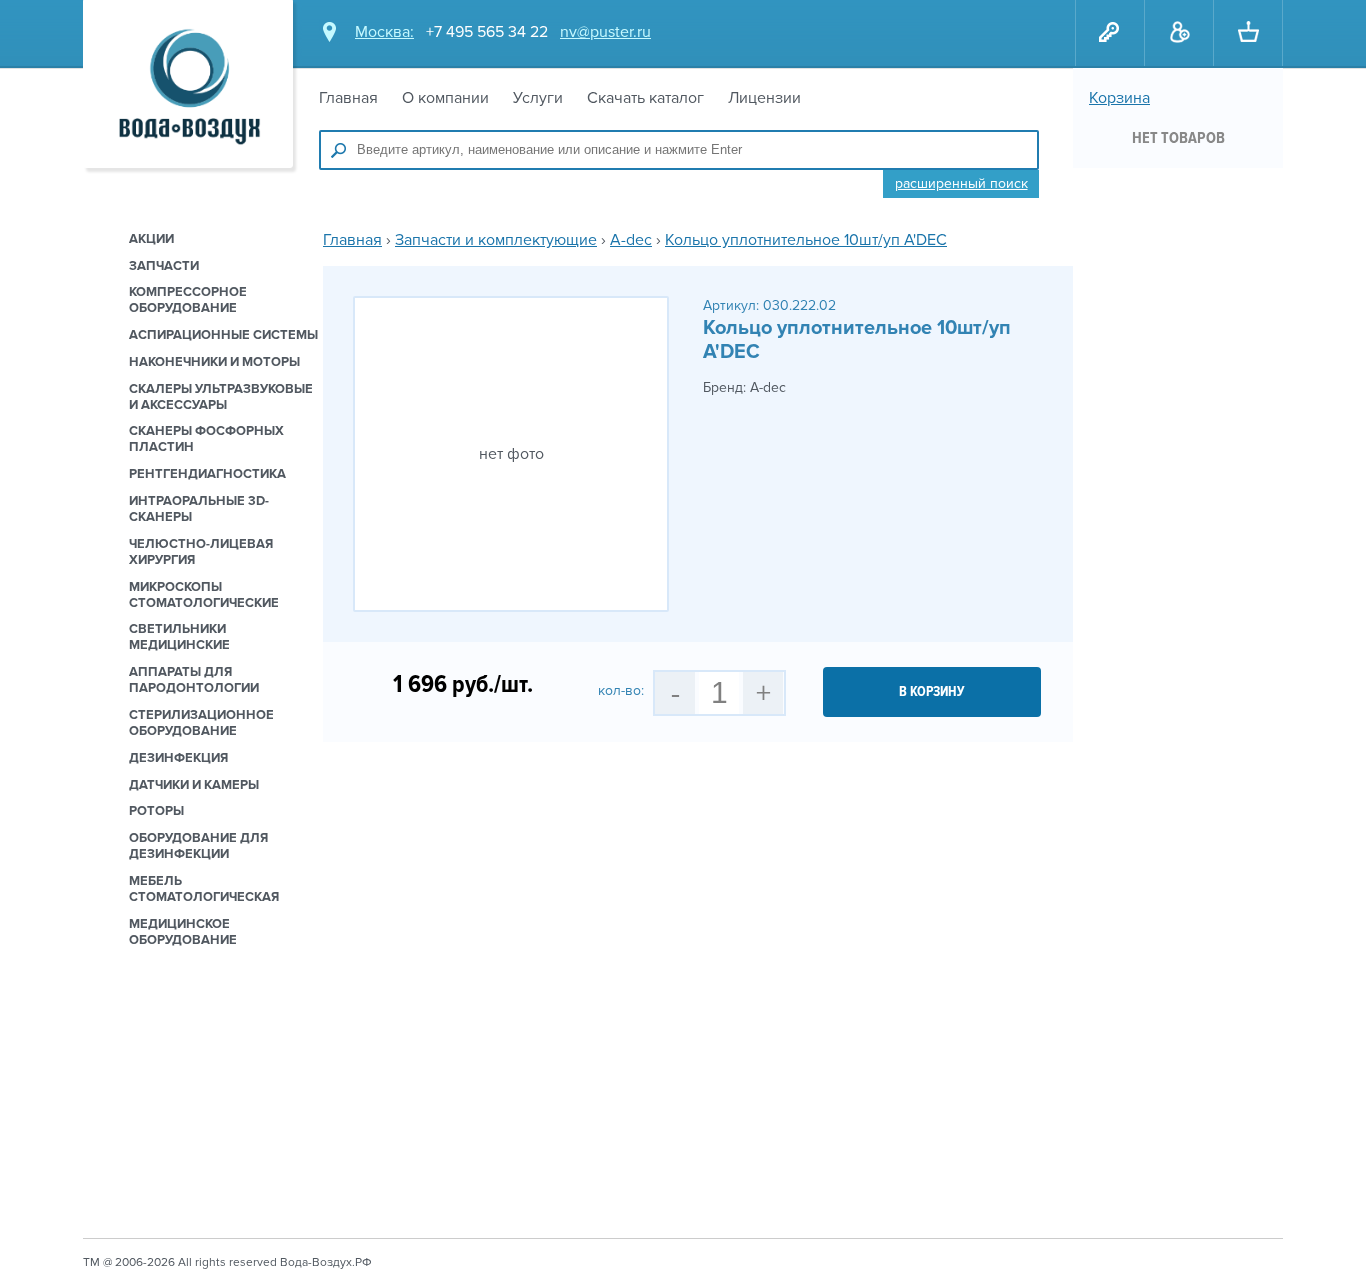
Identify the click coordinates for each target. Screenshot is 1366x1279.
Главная (348, 98)
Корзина (1119, 98)
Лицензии (764, 98)
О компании (445, 98)
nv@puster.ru (605, 32)
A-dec (631, 240)
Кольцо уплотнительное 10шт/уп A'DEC (806, 240)
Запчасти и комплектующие (496, 240)
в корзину (932, 691)
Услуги (538, 98)
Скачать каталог (645, 98)
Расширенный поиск (961, 183)
